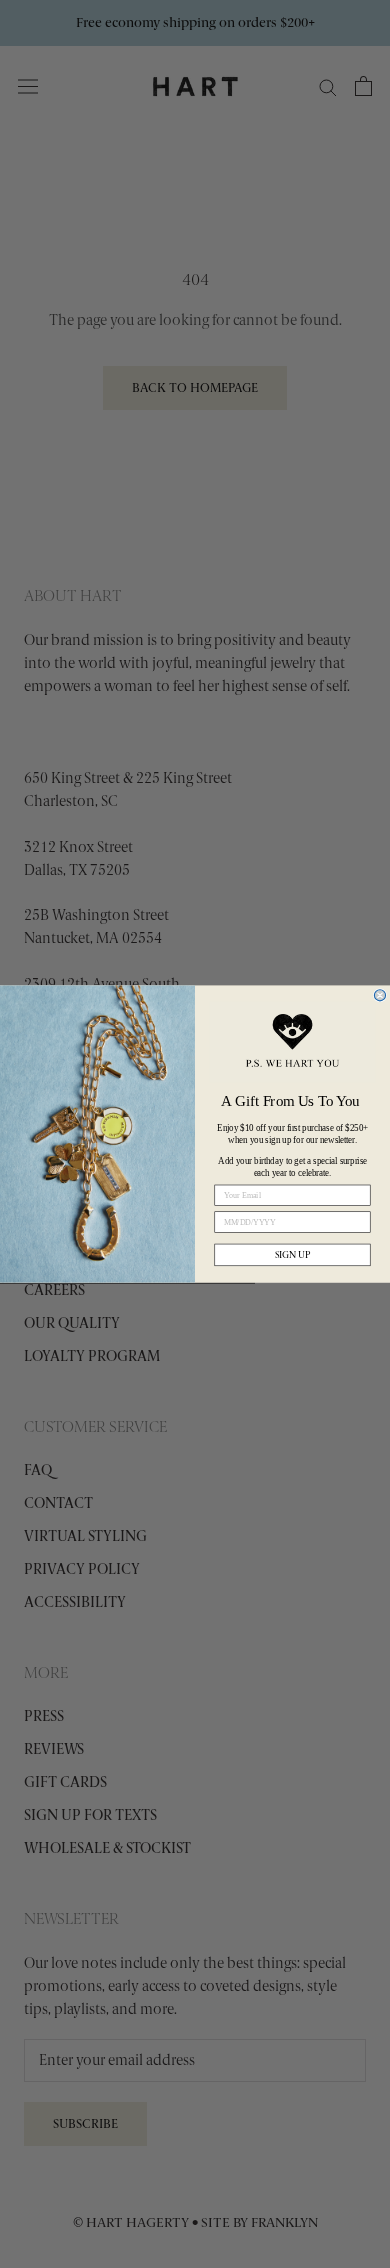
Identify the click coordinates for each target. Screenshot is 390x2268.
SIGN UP (293, 1254)
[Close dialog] (379, 995)
